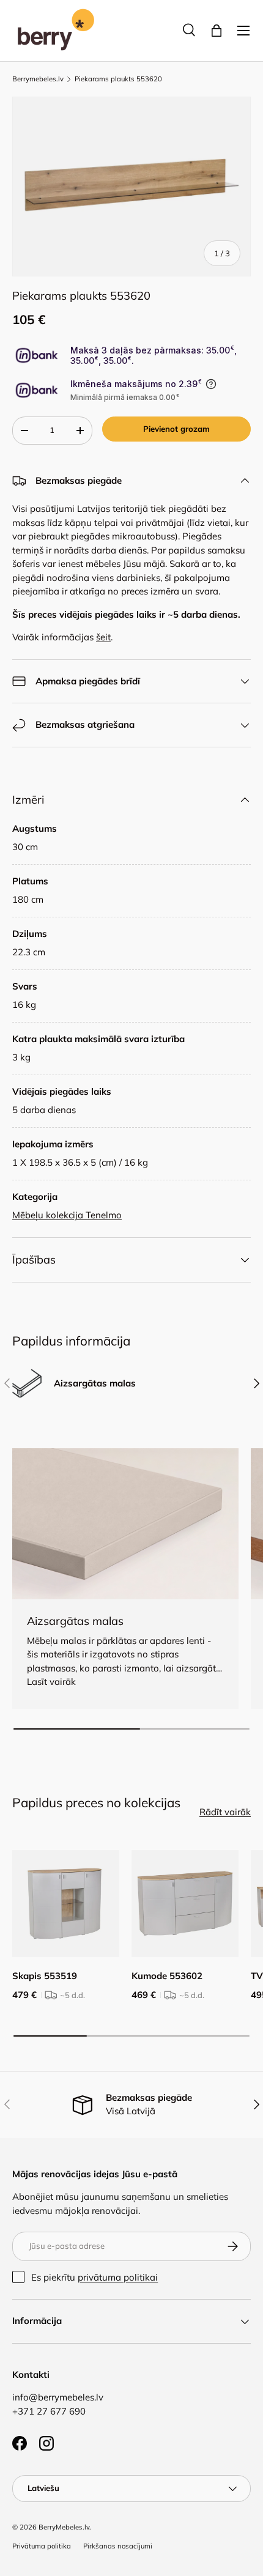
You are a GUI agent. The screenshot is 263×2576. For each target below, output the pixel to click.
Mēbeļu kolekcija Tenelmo (67, 1215)
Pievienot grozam (176, 429)
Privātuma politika (42, 2546)
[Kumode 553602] (185, 1904)
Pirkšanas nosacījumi (118, 2546)
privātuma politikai (118, 2277)
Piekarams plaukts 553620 (118, 79)
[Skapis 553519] (66, 1904)
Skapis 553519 (45, 1976)
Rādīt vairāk (225, 1812)
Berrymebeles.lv (38, 79)
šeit (103, 637)
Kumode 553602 (167, 1976)
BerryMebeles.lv (64, 2527)
